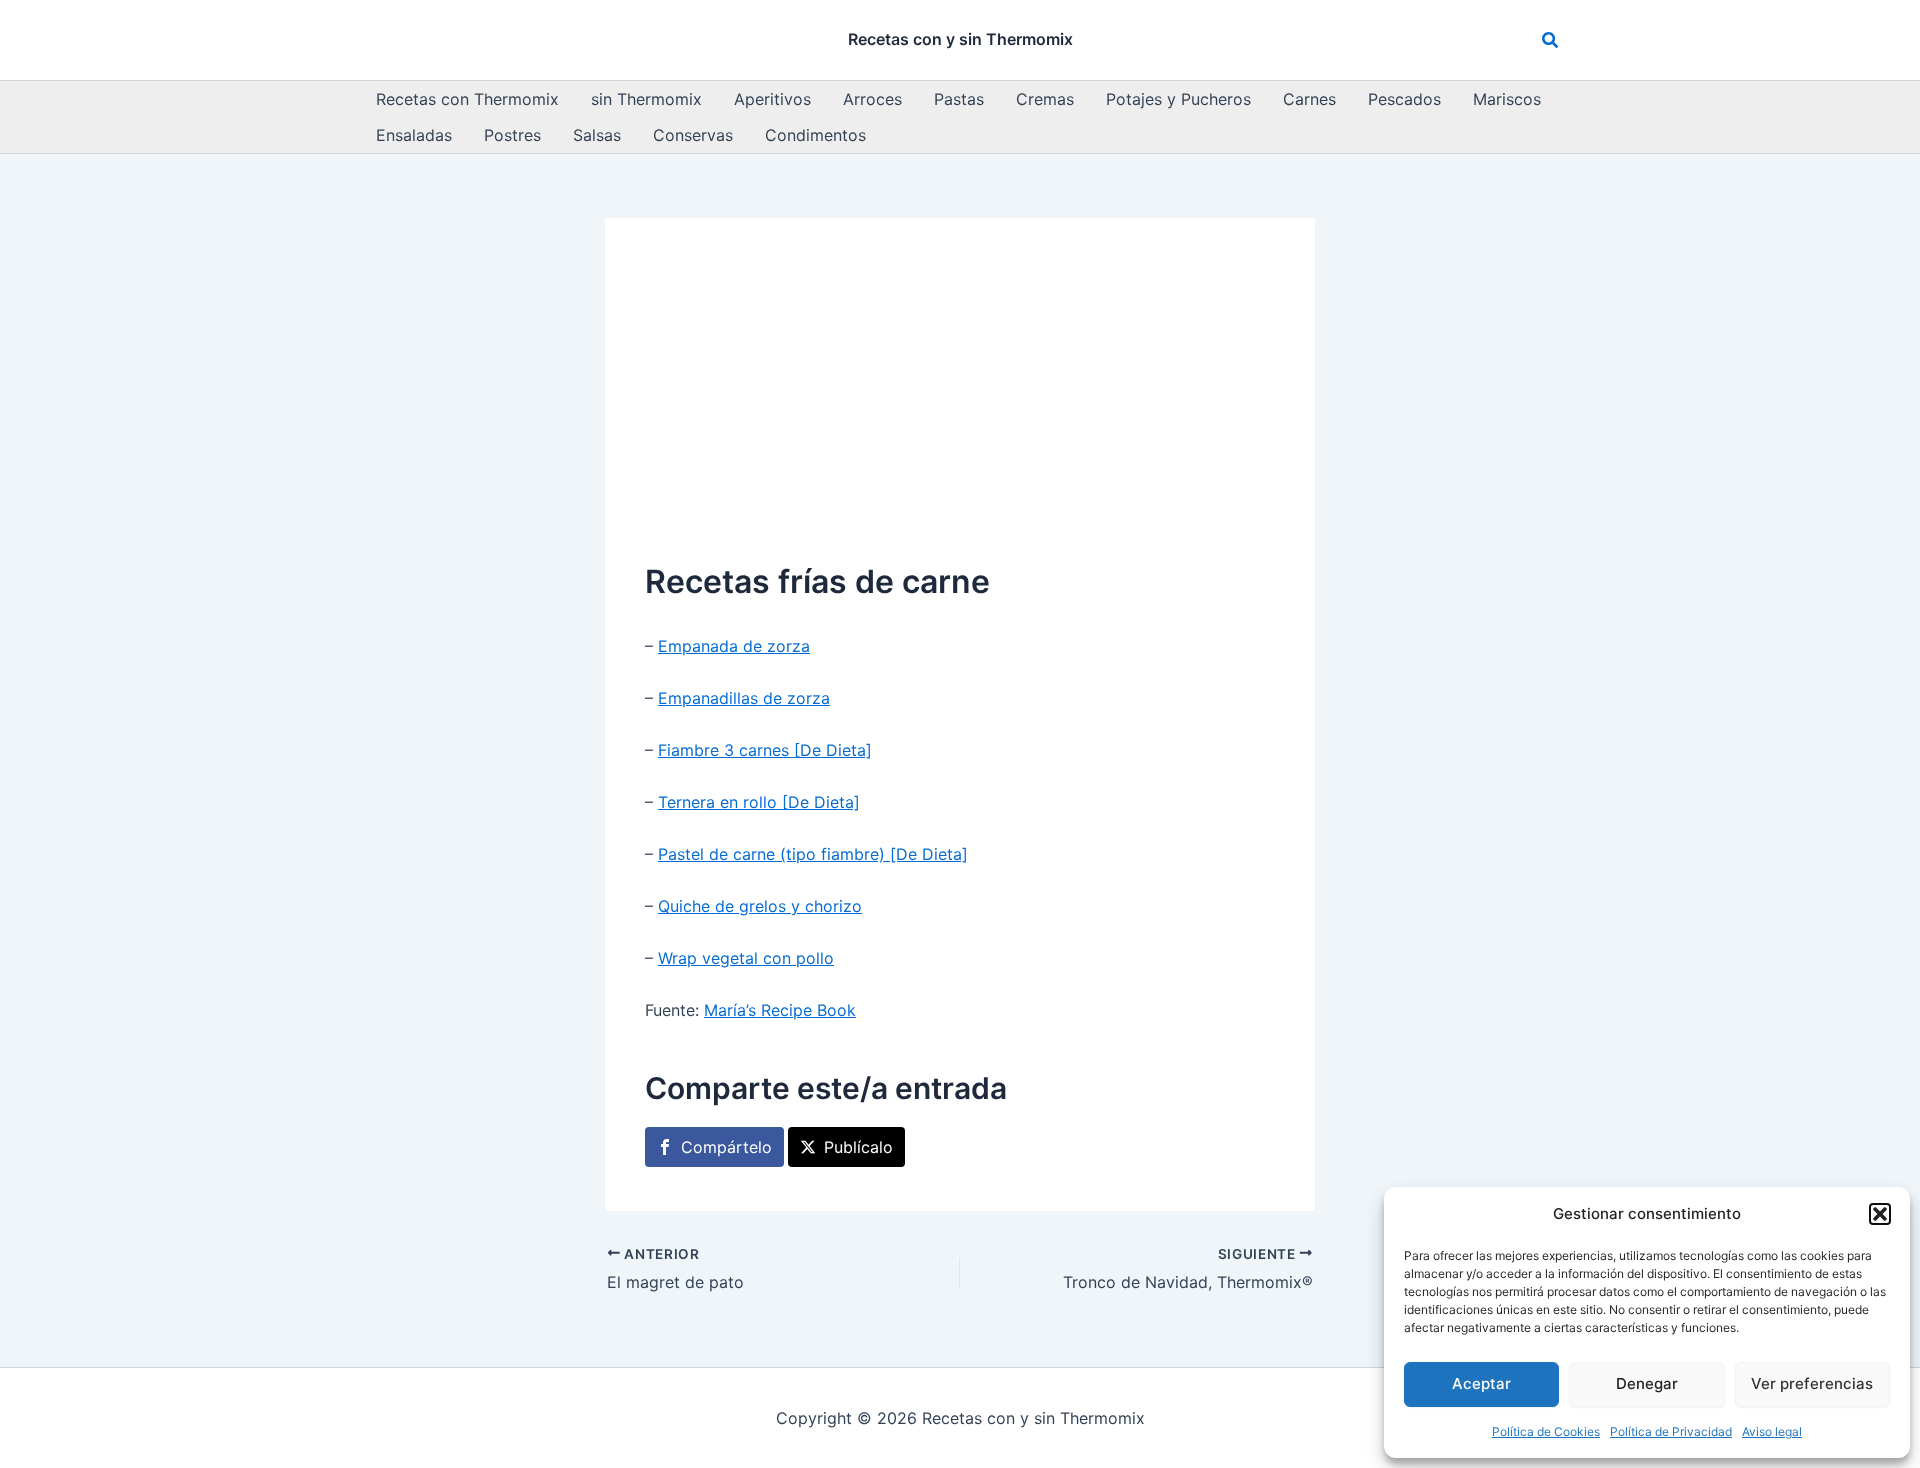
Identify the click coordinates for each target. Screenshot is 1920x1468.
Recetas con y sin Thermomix (960, 39)
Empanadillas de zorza (744, 698)
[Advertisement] (960, 408)
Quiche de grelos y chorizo (760, 906)
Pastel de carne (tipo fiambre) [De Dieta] (813, 854)
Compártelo (726, 1147)
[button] (1880, 1214)
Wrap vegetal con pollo (746, 958)
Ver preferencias (1812, 1383)
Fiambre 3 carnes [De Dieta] (765, 750)
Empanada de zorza (734, 646)
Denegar (1647, 1383)
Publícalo (858, 1147)
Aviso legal (1772, 1431)
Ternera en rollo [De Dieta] (759, 802)
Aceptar (1481, 1383)
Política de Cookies (1546, 1431)
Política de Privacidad (1671, 1431)
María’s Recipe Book (780, 1010)
